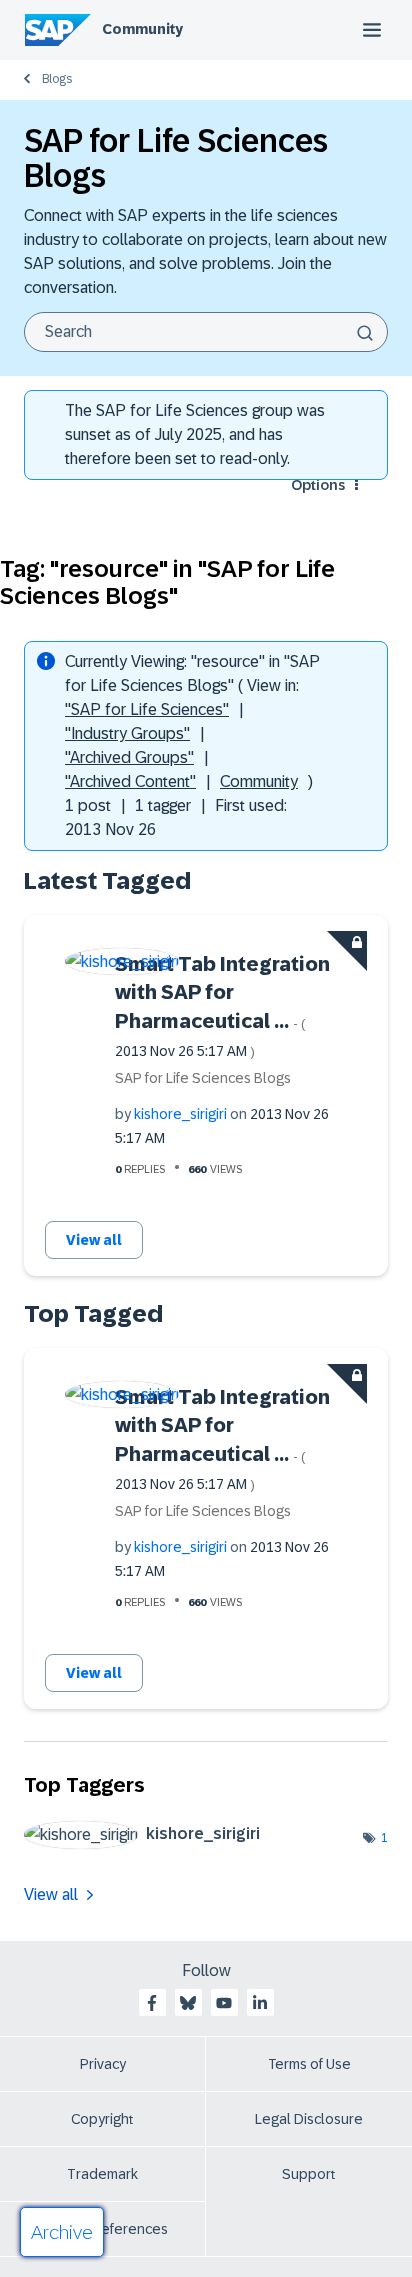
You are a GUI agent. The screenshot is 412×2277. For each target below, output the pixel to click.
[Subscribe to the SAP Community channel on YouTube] (224, 2003)
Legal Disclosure (309, 2119)
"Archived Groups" (129, 757)
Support (309, 2174)
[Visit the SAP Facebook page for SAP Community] (152, 2003)
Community (142, 29)
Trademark (102, 2174)
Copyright (102, 2119)
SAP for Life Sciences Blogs (203, 1078)
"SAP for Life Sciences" (147, 709)
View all (94, 1240)
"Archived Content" (130, 781)
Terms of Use (309, 2064)
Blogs (57, 79)
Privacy (103, 2064)
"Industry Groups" (127, 733)
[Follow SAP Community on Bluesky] (188, 2003)
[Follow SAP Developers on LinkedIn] (260, 2003)
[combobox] (206, 332)
